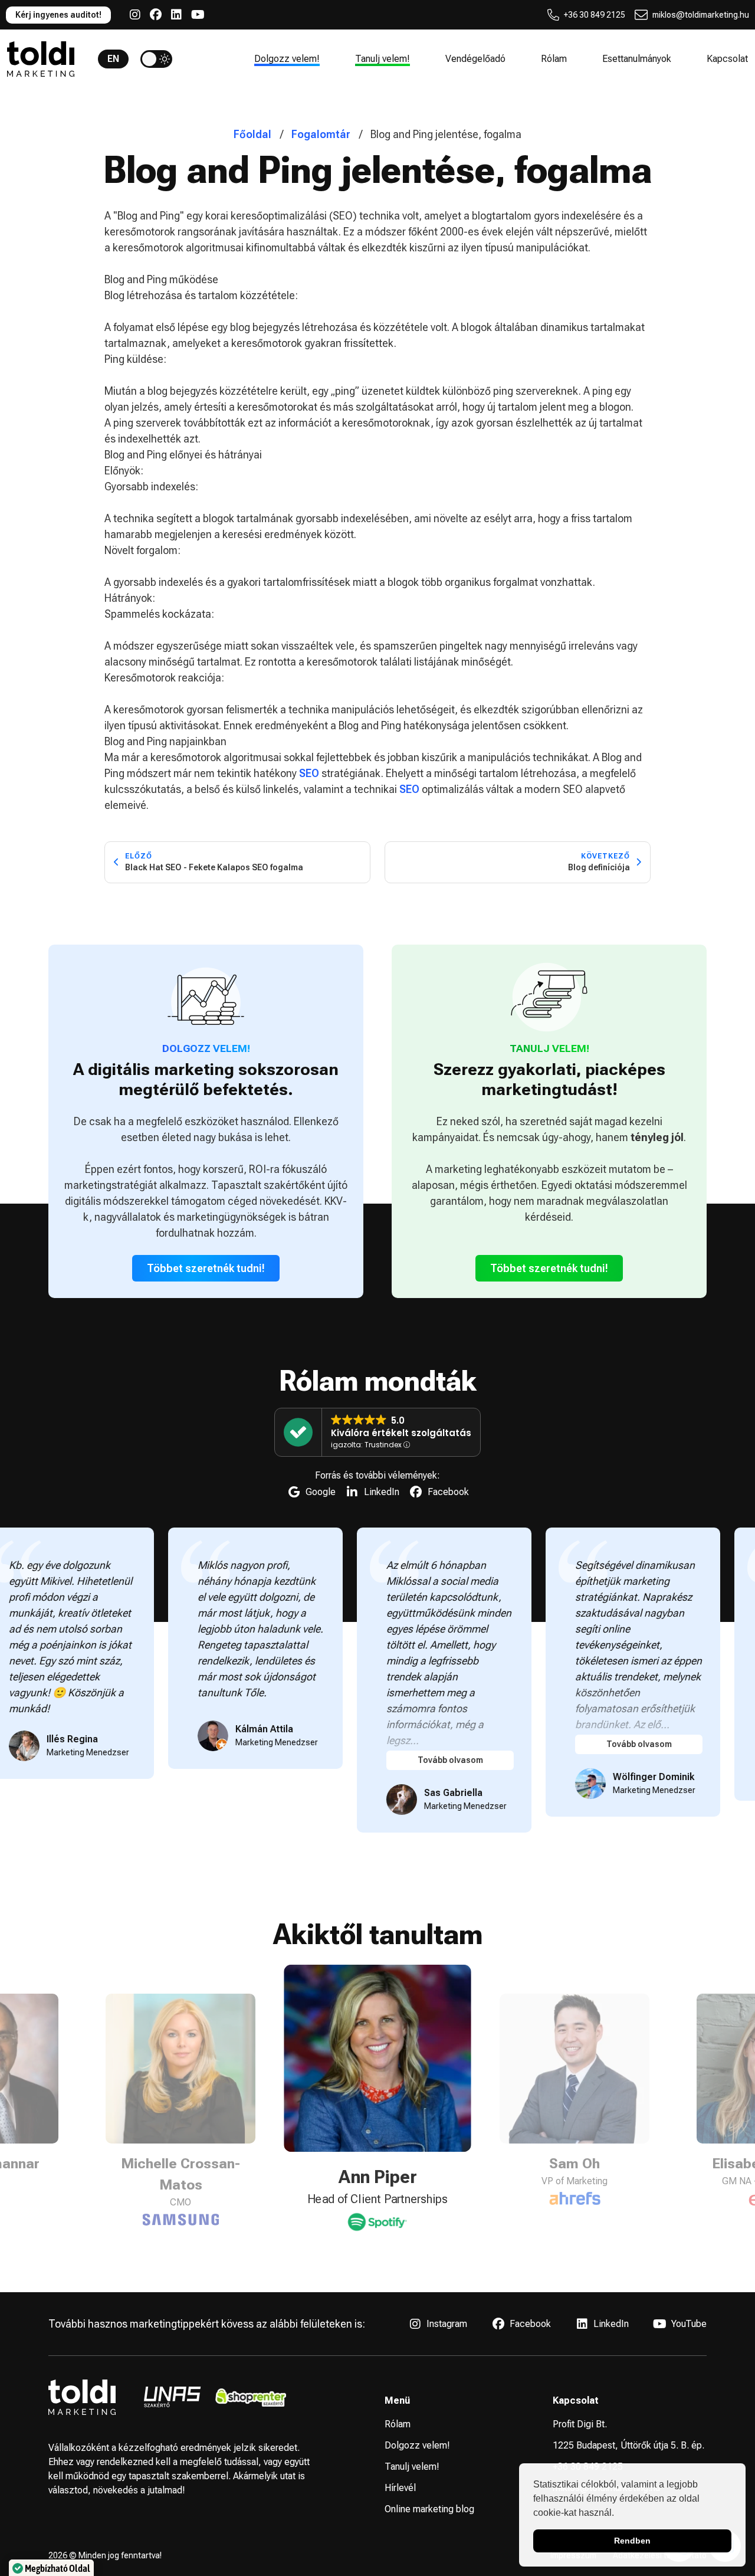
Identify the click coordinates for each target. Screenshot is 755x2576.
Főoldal (252, 134)
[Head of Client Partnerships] (180, 2199)
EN (113, 59)
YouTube (689, 2324)
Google (321, 1492)
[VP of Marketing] (378, 2220)
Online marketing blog (429, 2509)
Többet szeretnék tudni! (206, 1268)
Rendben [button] (632, 2541)
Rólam (554, 59)
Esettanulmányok (637, 59)
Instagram (447, 2324)
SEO (309, 773)
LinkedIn (382, 1492)
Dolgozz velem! (287, 59)
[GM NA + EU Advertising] (575, 2199)
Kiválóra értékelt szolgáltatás (401, 1433)
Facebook (448, 1492)
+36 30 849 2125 (595, 15)
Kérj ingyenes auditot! (58, 15)
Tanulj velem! (383, 59)
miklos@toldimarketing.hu (701, 15)
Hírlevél (400, 2488)
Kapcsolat (727, 59)
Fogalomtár (321, 134)
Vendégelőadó (475, 59)
